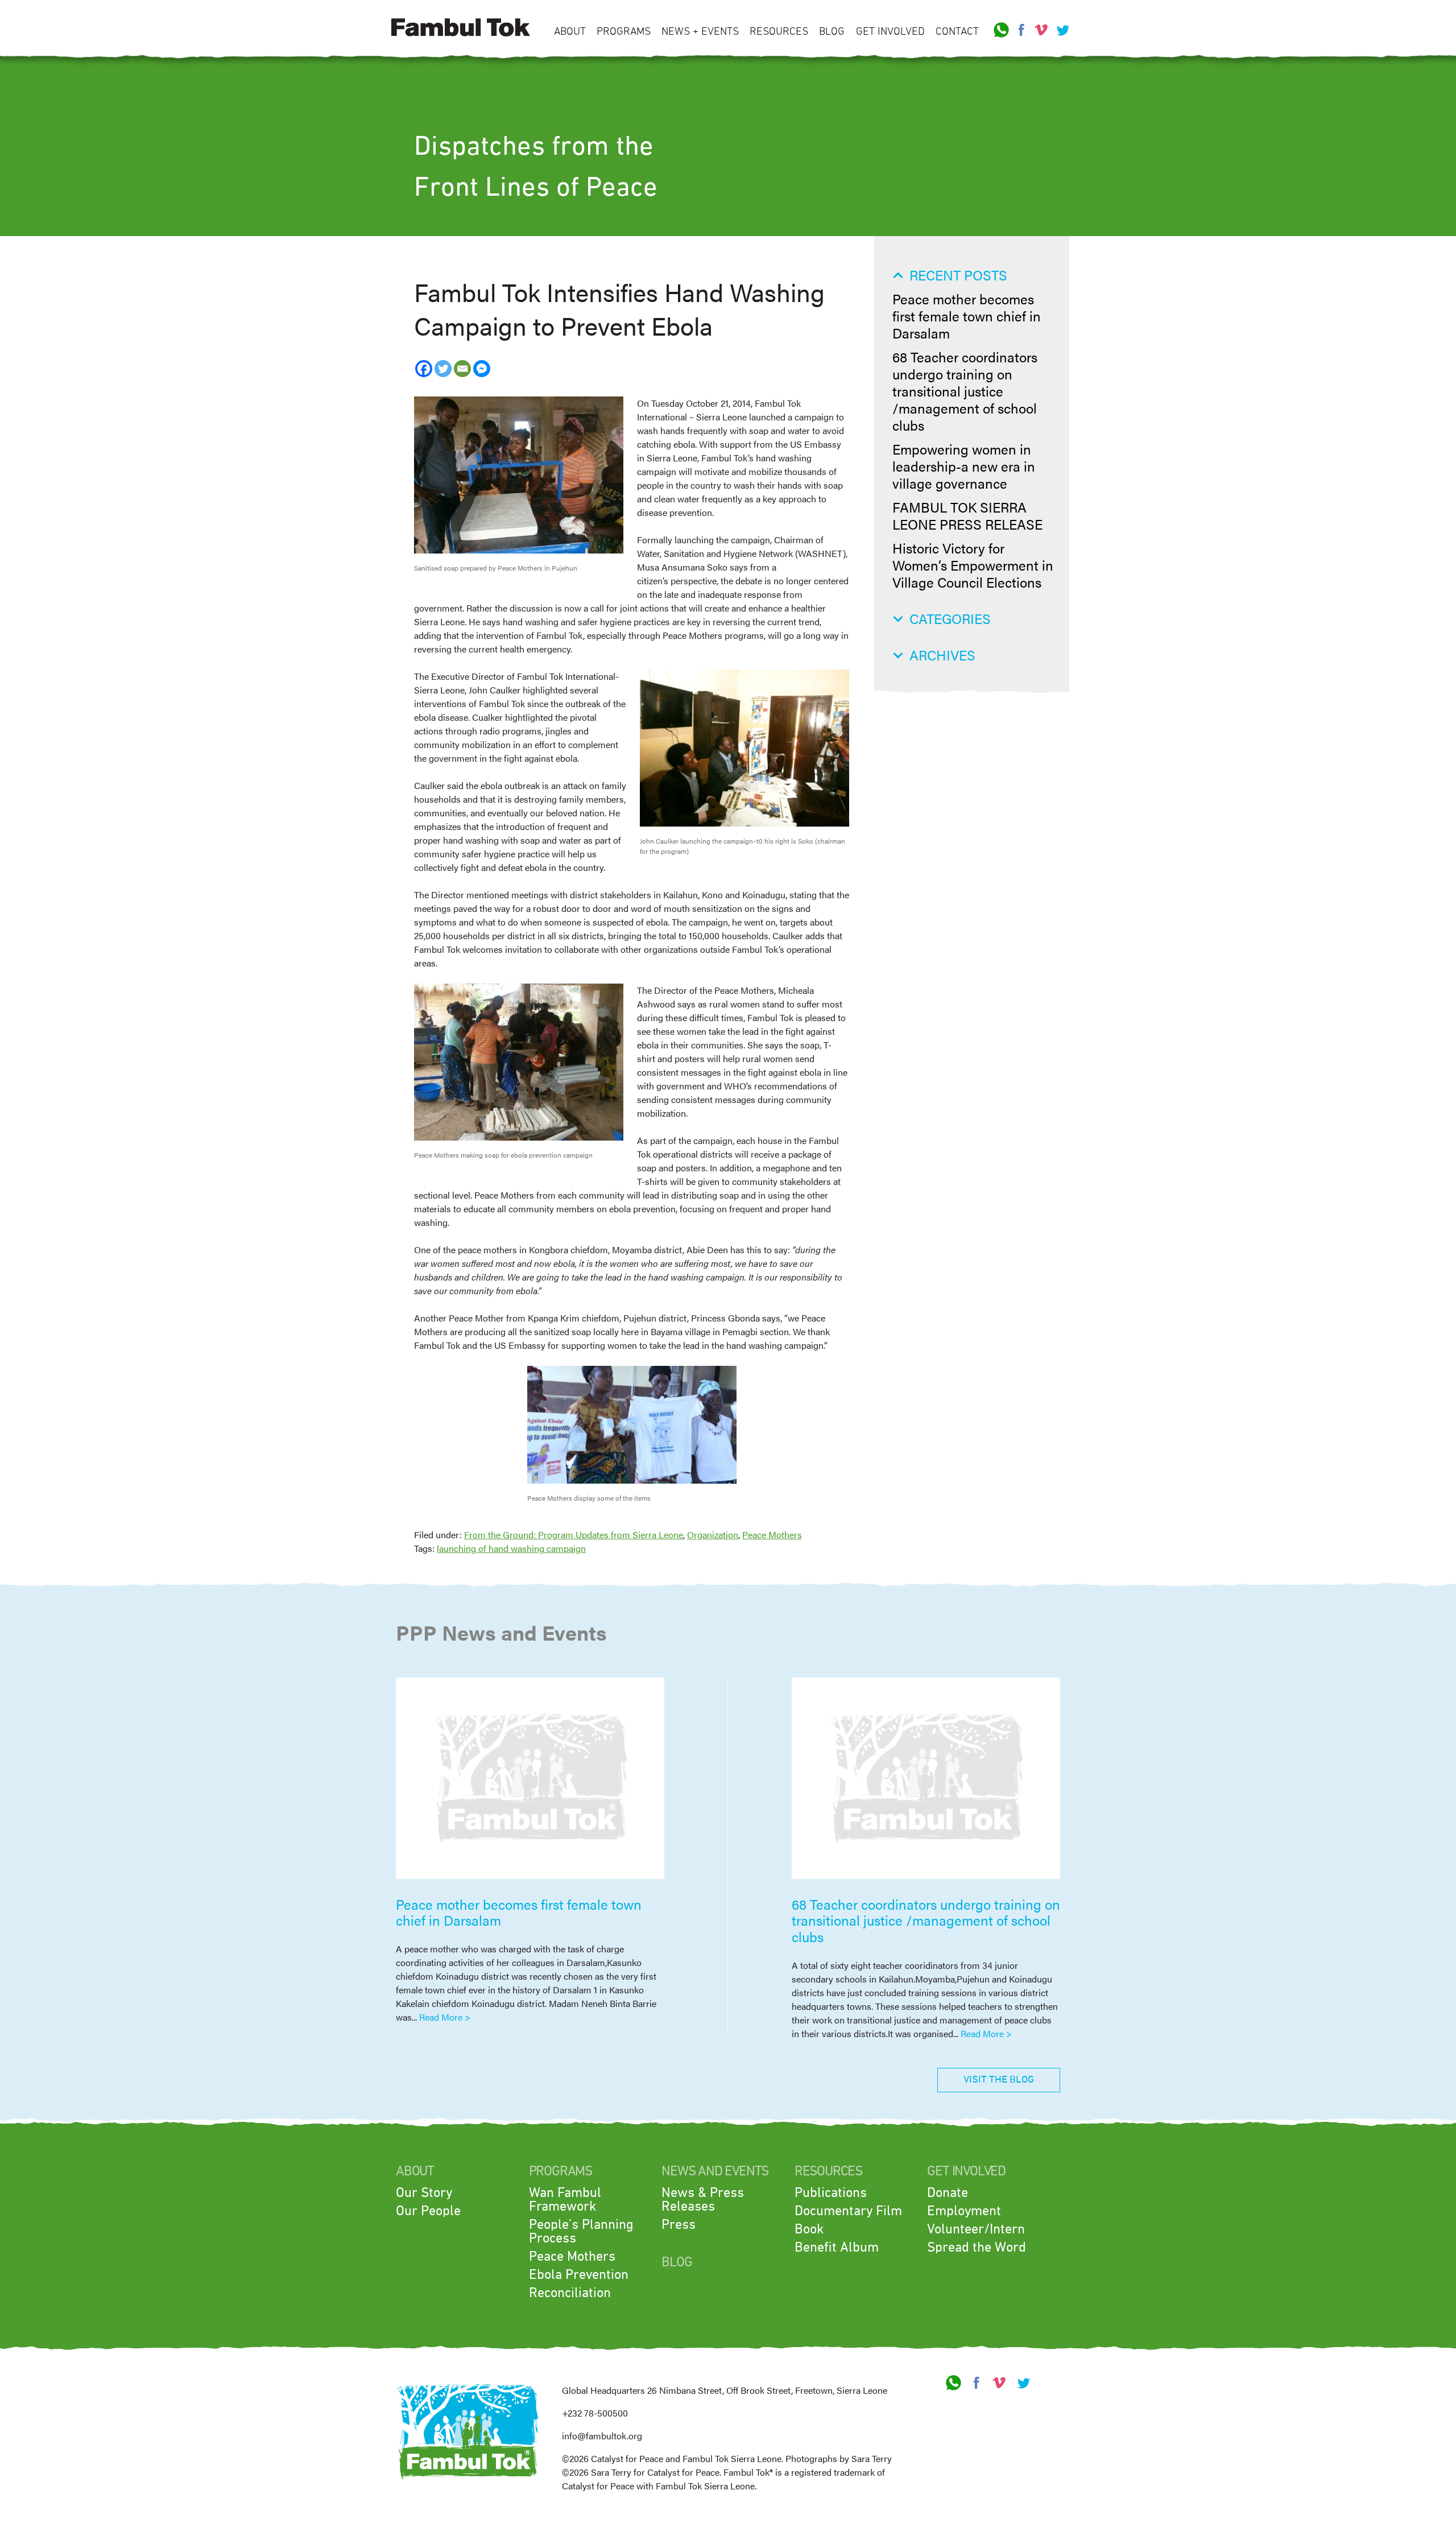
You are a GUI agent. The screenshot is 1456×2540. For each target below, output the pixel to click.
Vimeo (1041, 30)
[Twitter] (443, 369)
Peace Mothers (772, 1535)
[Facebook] (424, 369)
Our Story (424, 2193)
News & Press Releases (703, 2200)
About (570, 32)
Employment (964, 2211)
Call (1002, 30)
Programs (624, 32)
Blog (832, 32)
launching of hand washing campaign (511, 1548)
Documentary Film (848, 2211)
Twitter (1061, 30)
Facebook (1021, 30)
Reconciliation (570, 2293)
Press (679, 2225)
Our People (428, 2211)
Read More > (445, 2017)
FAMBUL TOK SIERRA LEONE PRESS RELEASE (967, 515)
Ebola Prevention (579, 2275)
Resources (779, 32)
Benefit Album (837, 2248)
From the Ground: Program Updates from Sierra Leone (574, 1535)
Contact (957, 32)
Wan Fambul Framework (565, 2200)
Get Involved (890, 32)
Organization (713, 1535)
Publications (831, 2193)
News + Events (700, 32)
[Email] (462, 369)
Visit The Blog (999, 2080)
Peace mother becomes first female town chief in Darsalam (967, 316)
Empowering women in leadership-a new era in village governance (964, 466)
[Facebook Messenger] (482, 369)
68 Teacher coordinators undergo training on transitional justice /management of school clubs (965, 391)
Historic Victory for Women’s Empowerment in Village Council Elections (973, 565)
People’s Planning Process (581, 2232)
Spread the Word (977, 2248)
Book (809, 2229)
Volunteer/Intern (976, 2229)
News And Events (715, 2171)
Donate (948, 2193)
